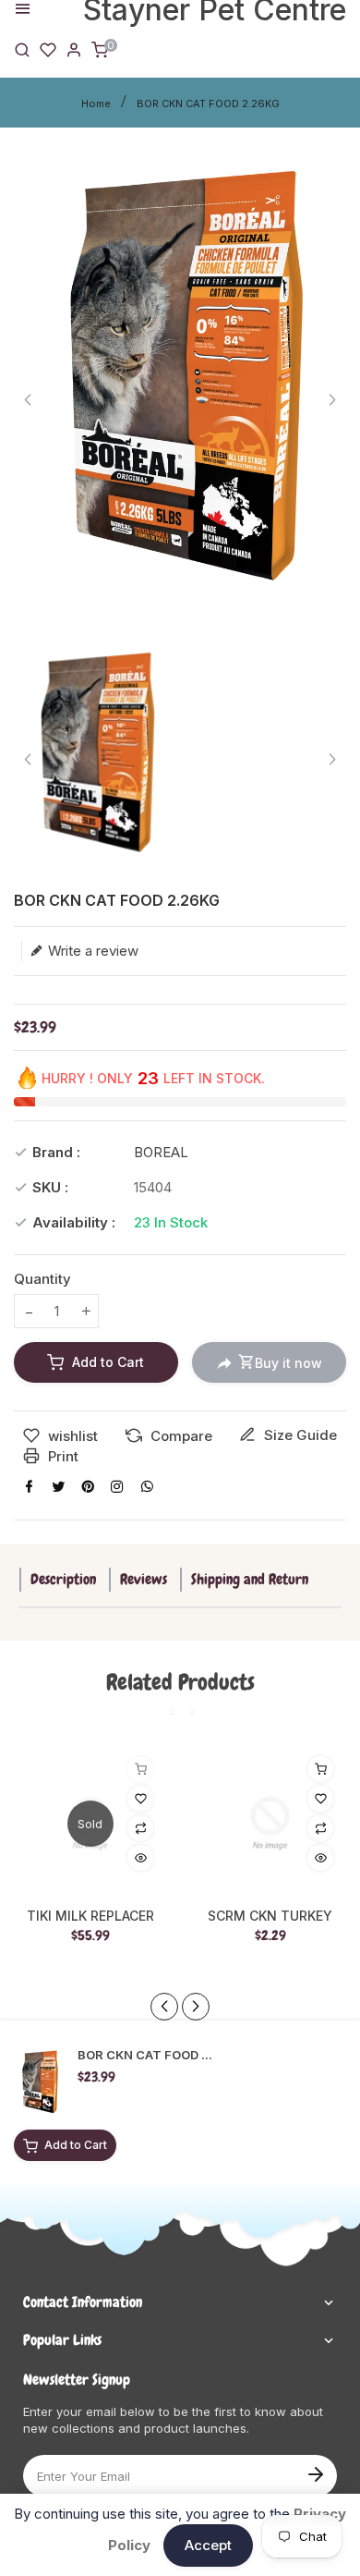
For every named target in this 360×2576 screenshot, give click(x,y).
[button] (196, 2007)
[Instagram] (117, 1486)
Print (61, 1456)
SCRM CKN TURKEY (270, 1916)
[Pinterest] (88, 1486)
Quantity (42, 1279)
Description (63, 1579)
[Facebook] (29, 1486)
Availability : (74, 1222)
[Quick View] (140, 1858)
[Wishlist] (48, 49)
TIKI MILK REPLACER (90, 1916)
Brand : (56, 1152)
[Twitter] (58, 1486)
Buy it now (288, 1363)
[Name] (315, 2472)
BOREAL (161, 1152)
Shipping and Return (250, 1579)
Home (96, 104)
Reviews (144, 1579)
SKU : (50, 1187)
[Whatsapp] (147, 1486)
